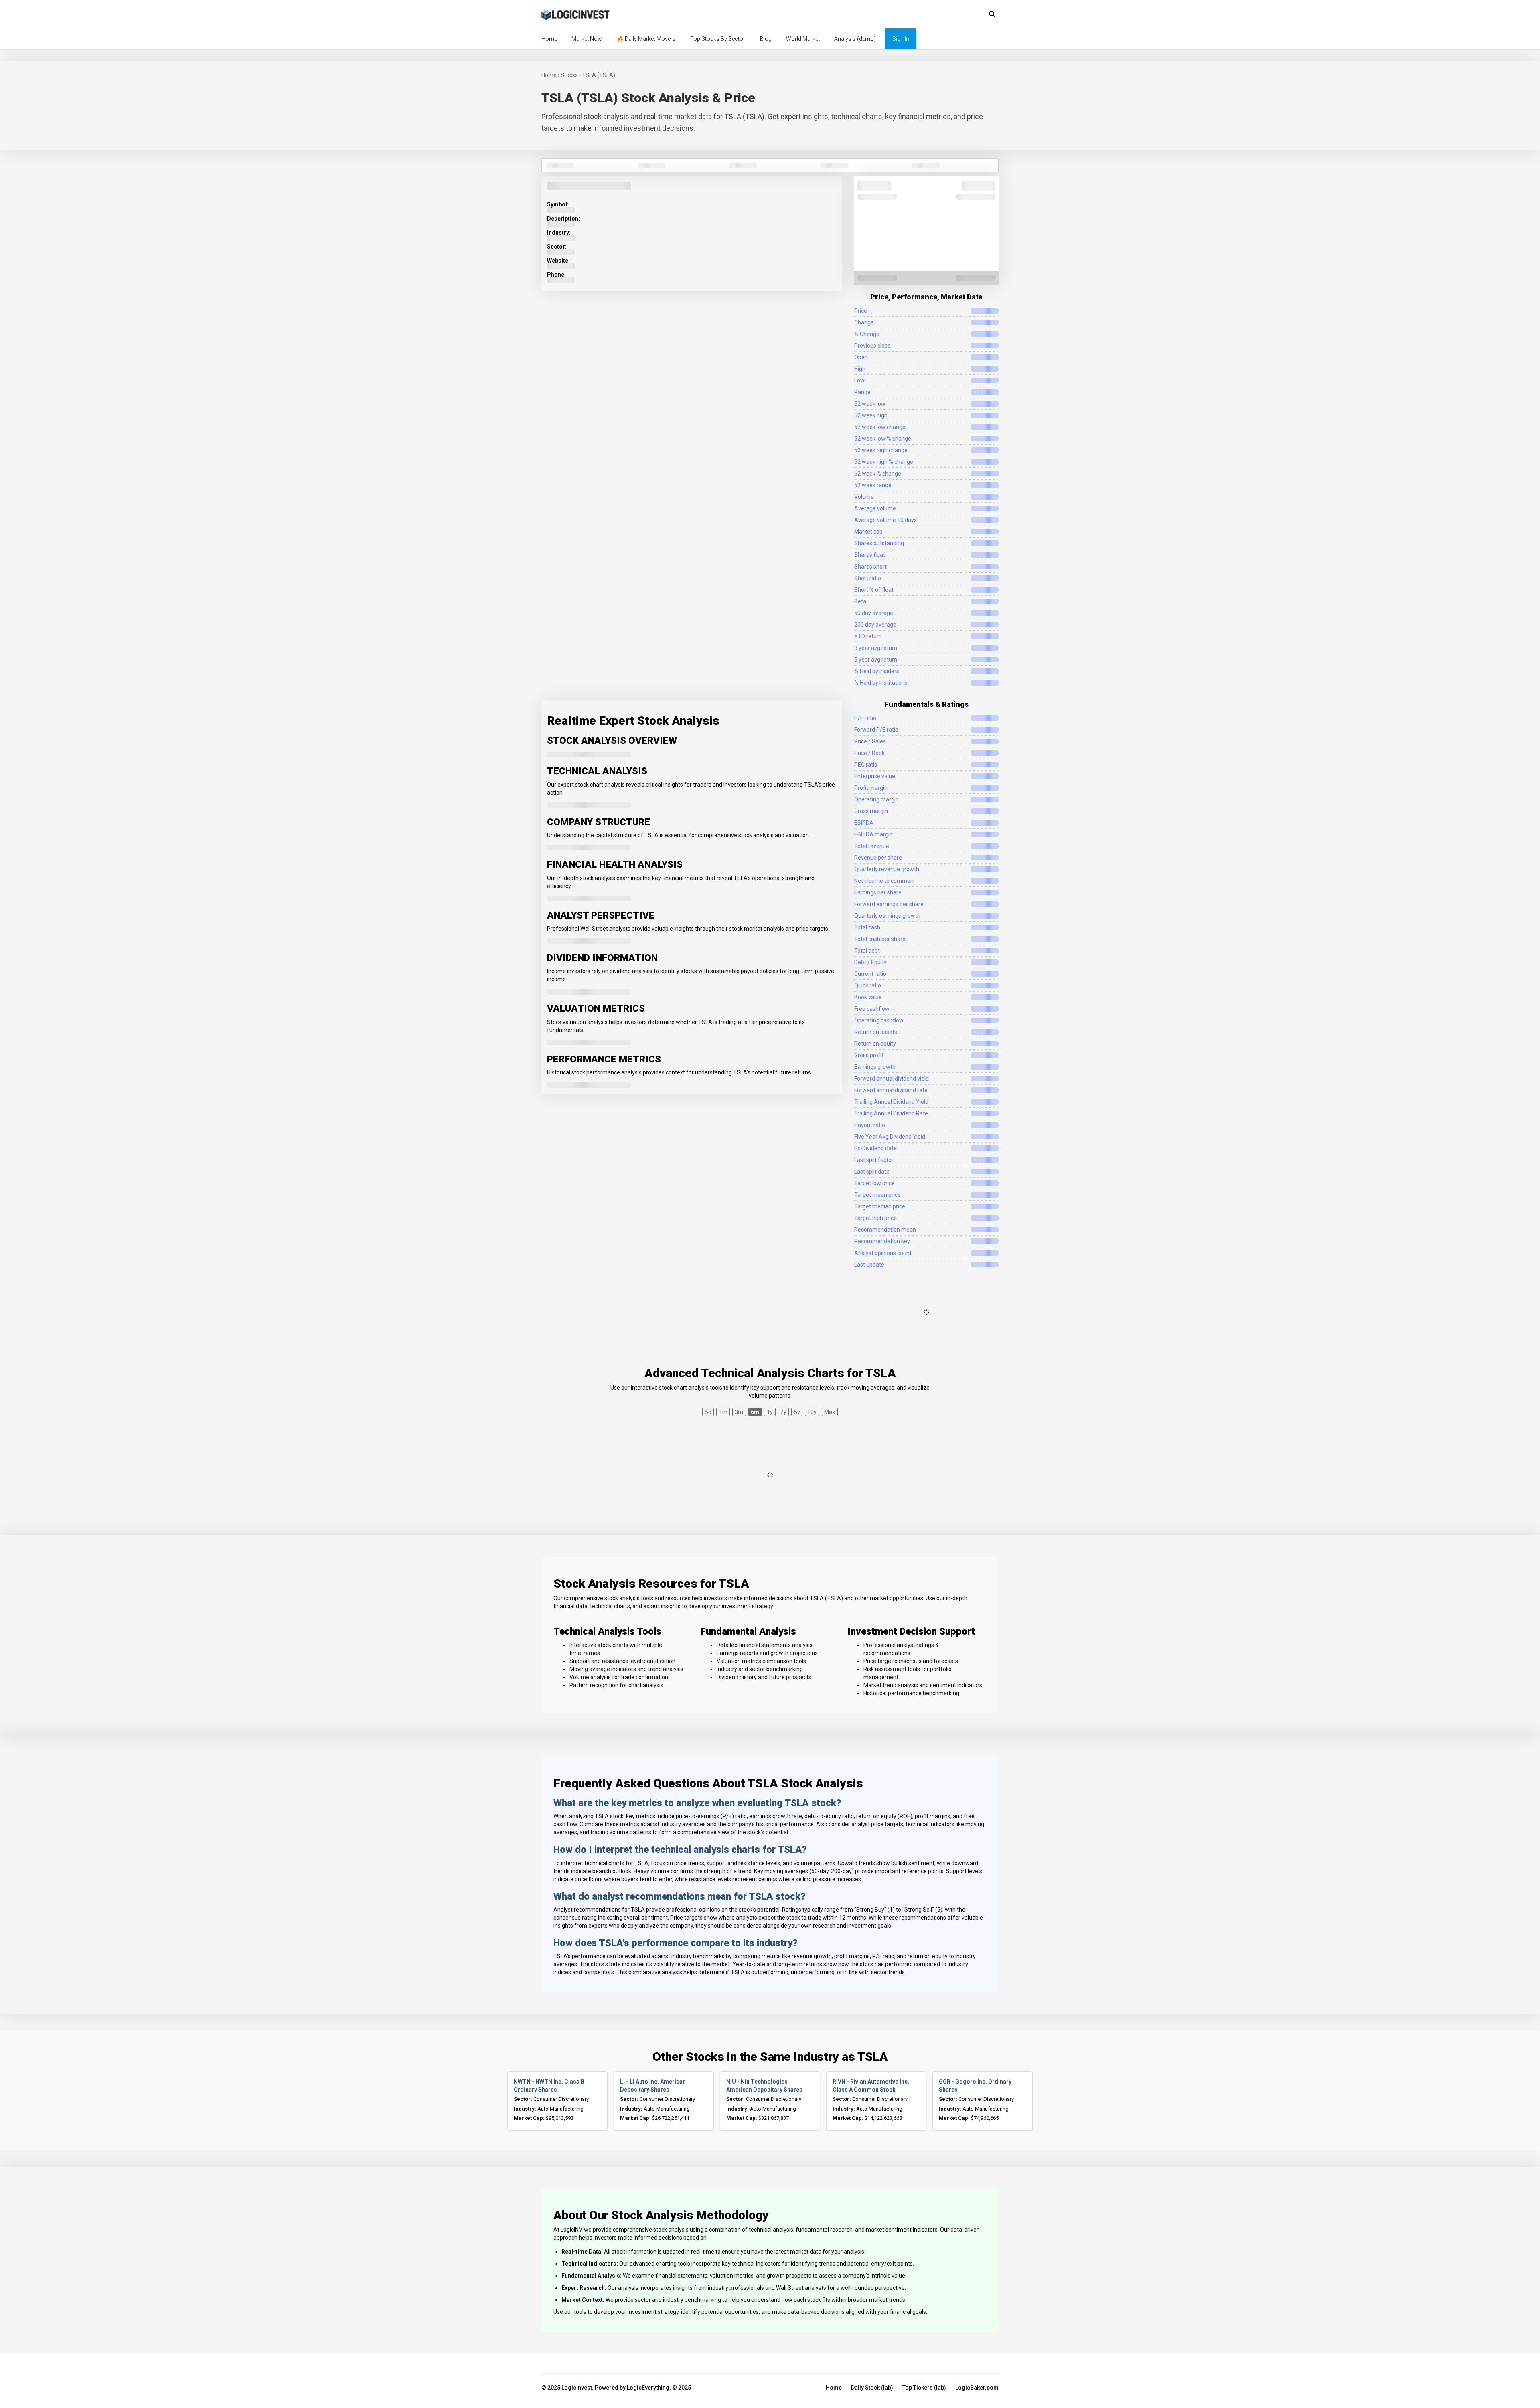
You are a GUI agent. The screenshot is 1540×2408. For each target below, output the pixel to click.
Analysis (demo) (855, 39)
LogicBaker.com (977, 2388)
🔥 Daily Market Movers (646, 39)
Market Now (587, 39)
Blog (766, 39)
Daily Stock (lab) (872, 2388)
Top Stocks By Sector (718, 39)
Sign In (901, 39)
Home (549, 39)
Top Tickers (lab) (924, 2388)
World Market (803, 39)
